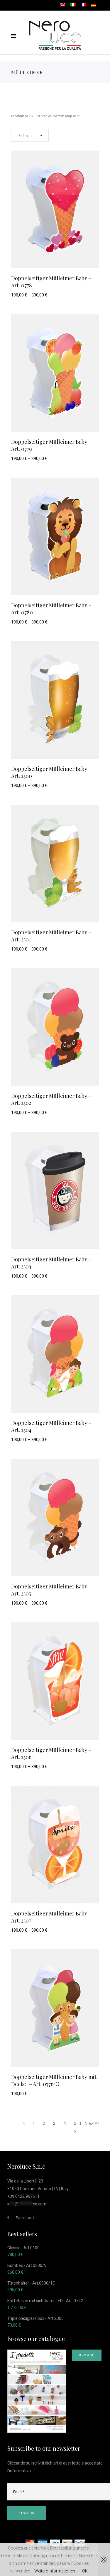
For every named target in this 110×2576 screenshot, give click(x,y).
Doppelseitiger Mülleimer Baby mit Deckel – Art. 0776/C (54, 2080)
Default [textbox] (25, 136)
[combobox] (30, 135)
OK (85, 2571)
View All (92, 2123)
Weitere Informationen (55, 2571)
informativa (20, 2471)
